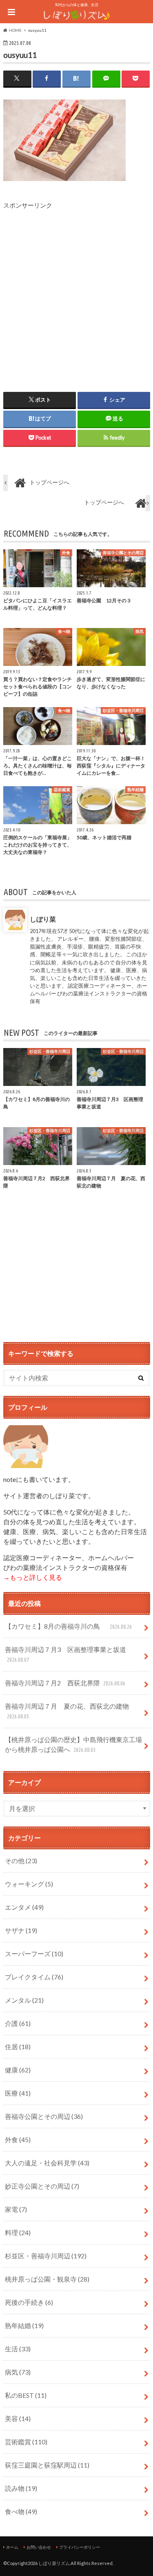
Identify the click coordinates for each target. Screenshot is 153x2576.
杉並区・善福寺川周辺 (46, 2256)
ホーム (12, 2547)
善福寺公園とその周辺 (44, 2116)
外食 (18, 2139)
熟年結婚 (24, 2325)
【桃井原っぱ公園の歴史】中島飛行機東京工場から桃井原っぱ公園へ (73, 1744)
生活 (18, 2349)
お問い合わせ (39, 2547)
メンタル (24, 2000)
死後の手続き (29, 2302)
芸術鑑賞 (26, 2442)
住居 (18, 2046)
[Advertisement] (76, 286)
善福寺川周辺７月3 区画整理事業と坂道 (65, 1654)
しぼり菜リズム (54, 2563)
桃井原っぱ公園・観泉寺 (47, 2279)
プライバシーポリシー (80, 2547)
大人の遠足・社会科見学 (47, 2163)
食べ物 (21, 2511)
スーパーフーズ (34, 1954)
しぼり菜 (42, 919)
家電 (16, 2209)
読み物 (21, 2488)
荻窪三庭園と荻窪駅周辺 (47, 2465)
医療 (18, 2093)
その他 (21, 1861)
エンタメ (24, 1907)
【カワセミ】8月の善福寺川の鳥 (68, 1626)
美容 (18, 2418)
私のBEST (26, 2395)
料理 (18, 2232)
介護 (18, 2023)
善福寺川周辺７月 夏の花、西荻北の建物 (67, 1711)
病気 (18, 2372)
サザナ (21, 1930)
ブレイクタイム (34, 1977)
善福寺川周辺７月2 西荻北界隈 (65, 1683)
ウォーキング (29, 1884)
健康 (18, 2070)
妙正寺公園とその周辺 (42, 2186)
